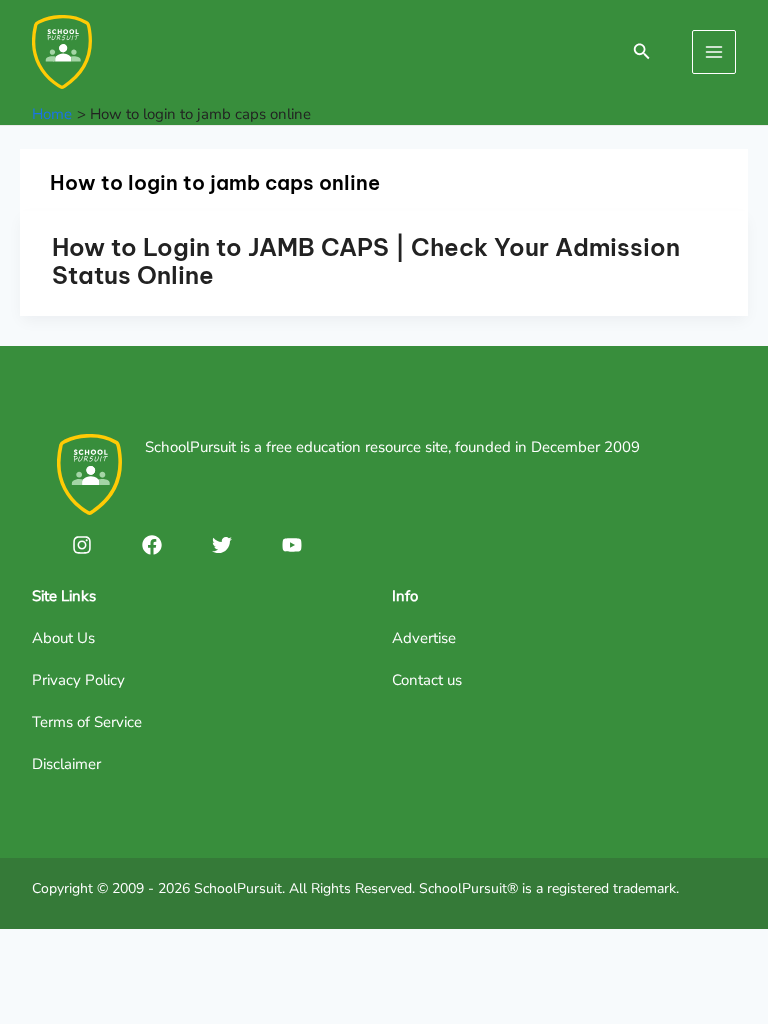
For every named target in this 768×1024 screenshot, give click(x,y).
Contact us (427, 680)
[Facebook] (152, 545)
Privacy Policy (78, 680)
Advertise (424, 638)
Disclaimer (66, 764)
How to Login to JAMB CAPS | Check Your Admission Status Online (366, 261)
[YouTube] (292, 545)
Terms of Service (87, 722)
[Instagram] (82, 545)
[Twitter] (222, 545)
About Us (63, 638)
